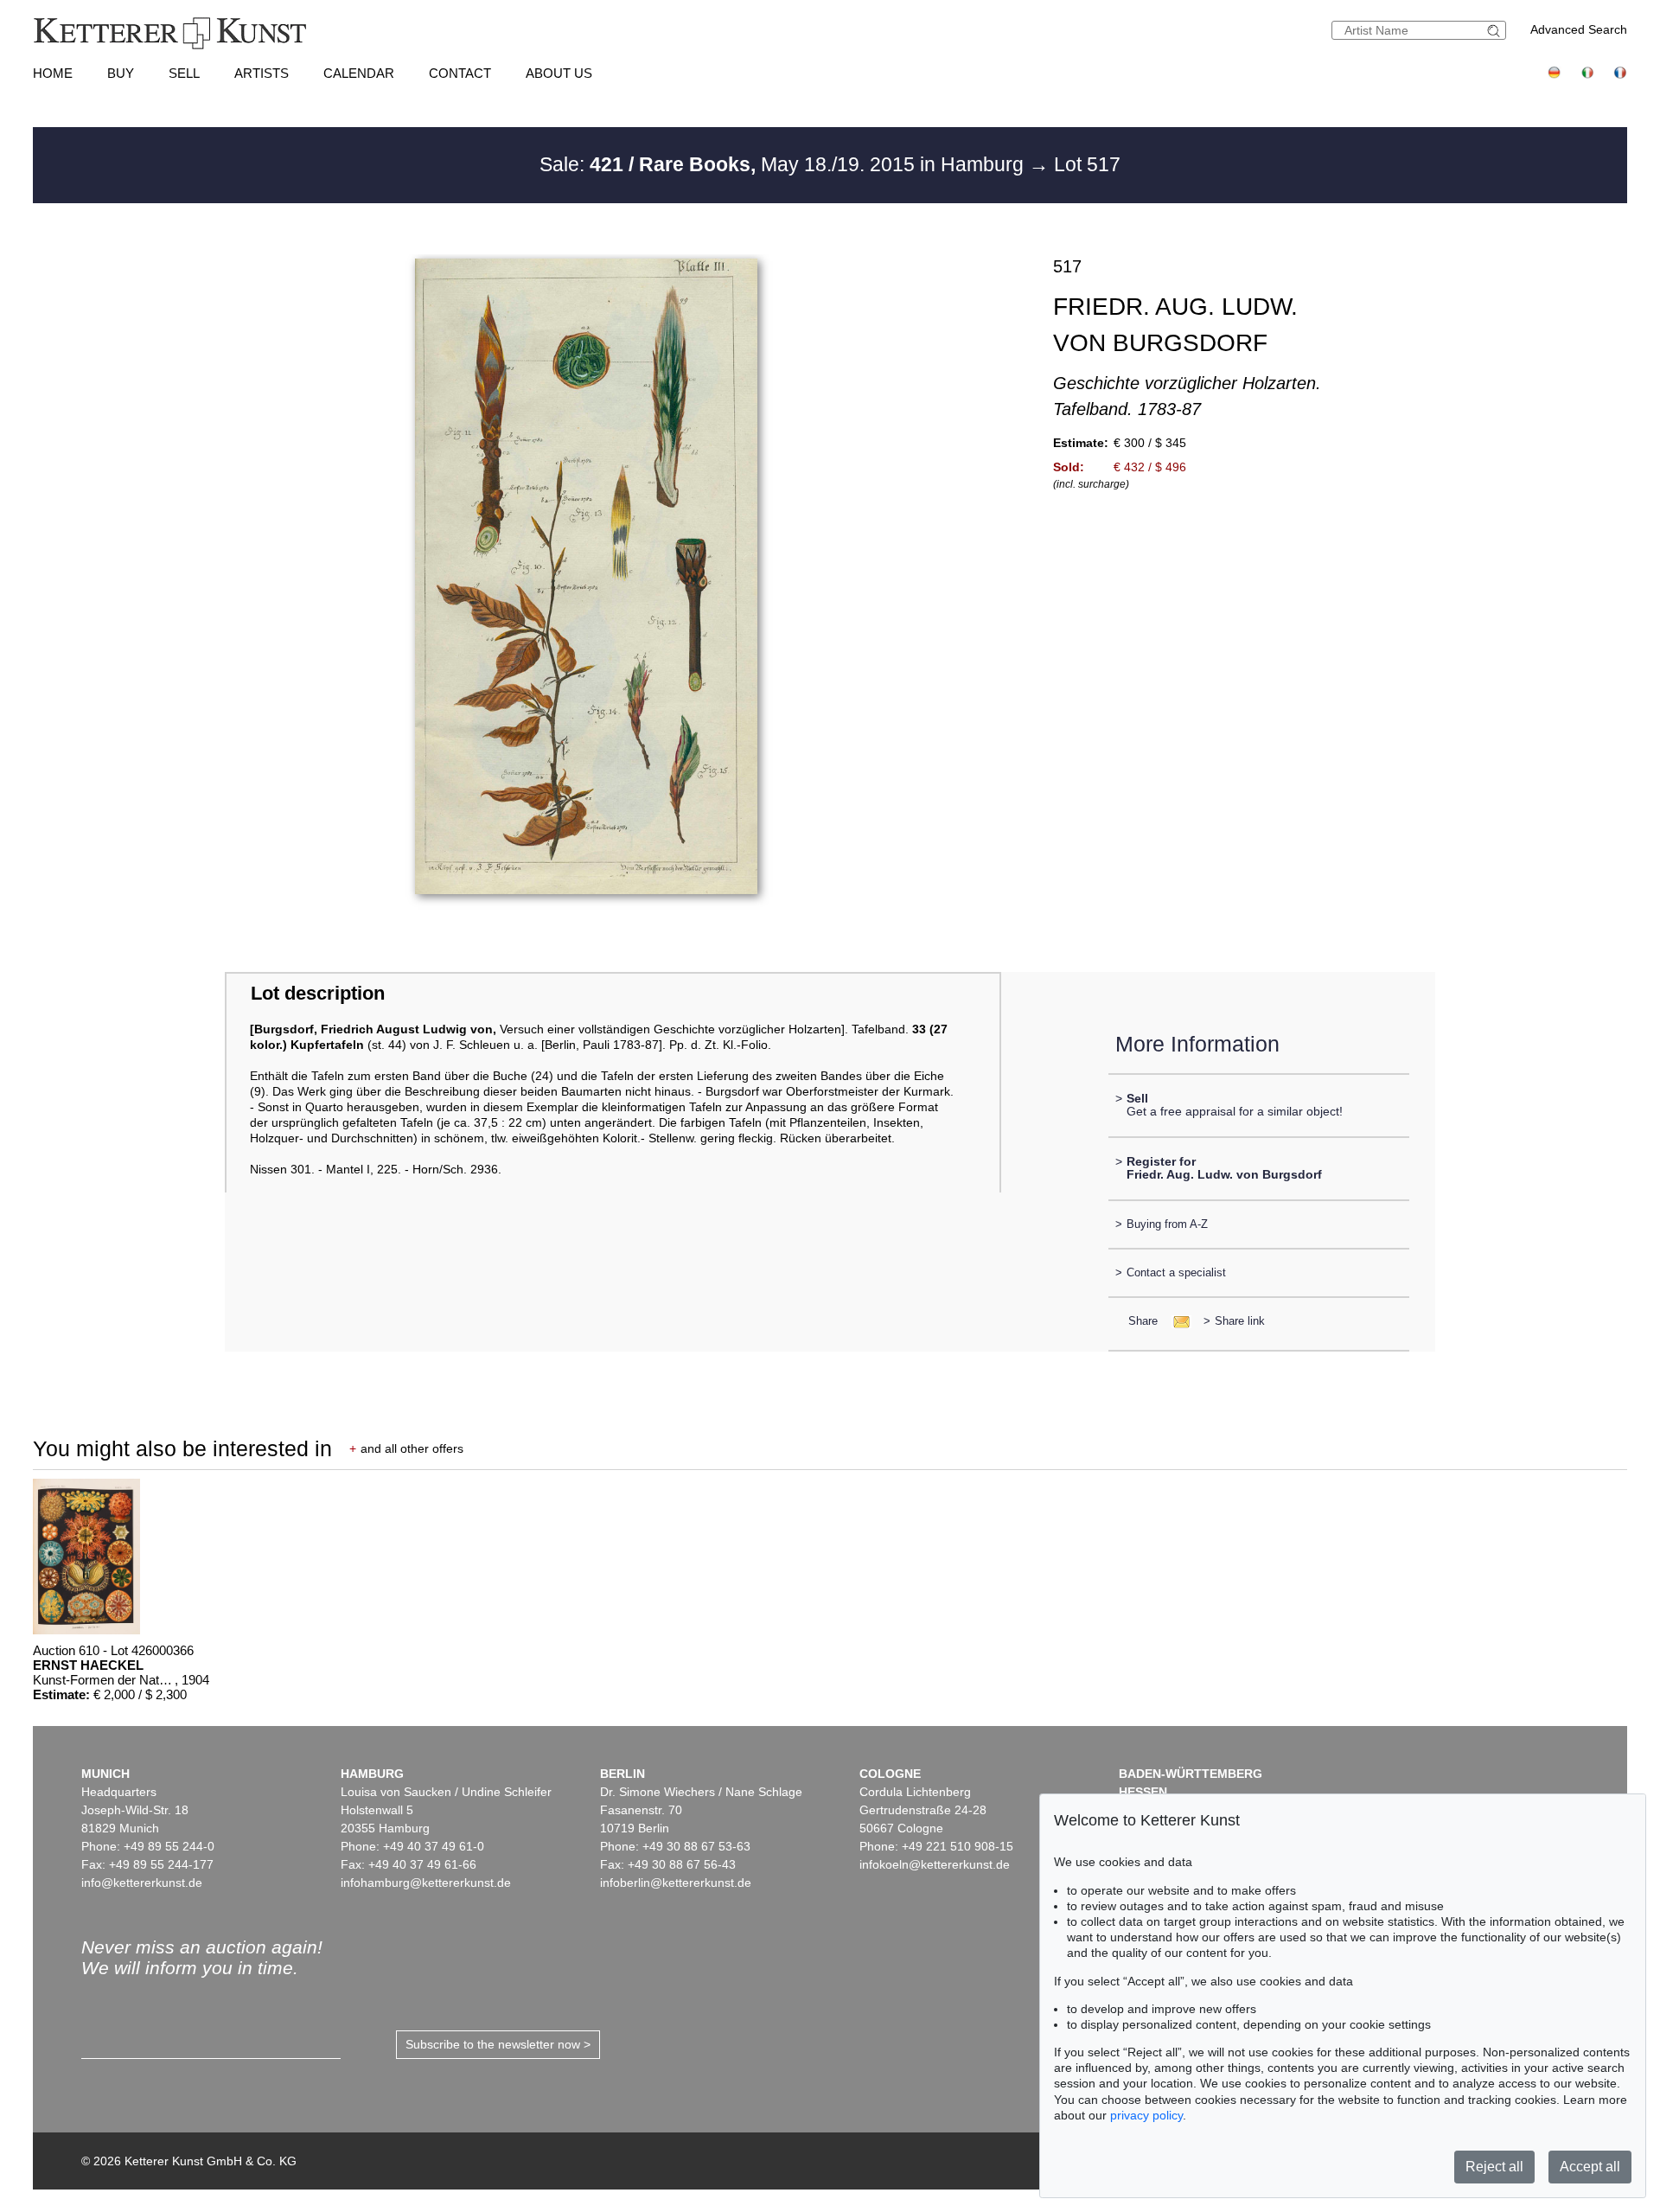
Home (53, 73)
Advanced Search (1579, 29)
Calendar (359, 73)
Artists (262, 73)
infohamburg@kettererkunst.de (426, 1883)
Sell (184, 73)
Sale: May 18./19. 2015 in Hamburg (784, 164)
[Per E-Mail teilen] (1176, 1321)
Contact (460, 73)
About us (559, 73)
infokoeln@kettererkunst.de (935, 1864)
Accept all (1590, 2167)
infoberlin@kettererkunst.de (676, 1883)
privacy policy (1146, 2115)
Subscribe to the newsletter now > (498, 2044)
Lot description (318, 993)
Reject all (1494, 2167)
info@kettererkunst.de (142, 1883)
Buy (121, 73)
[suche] (1496, 31)
